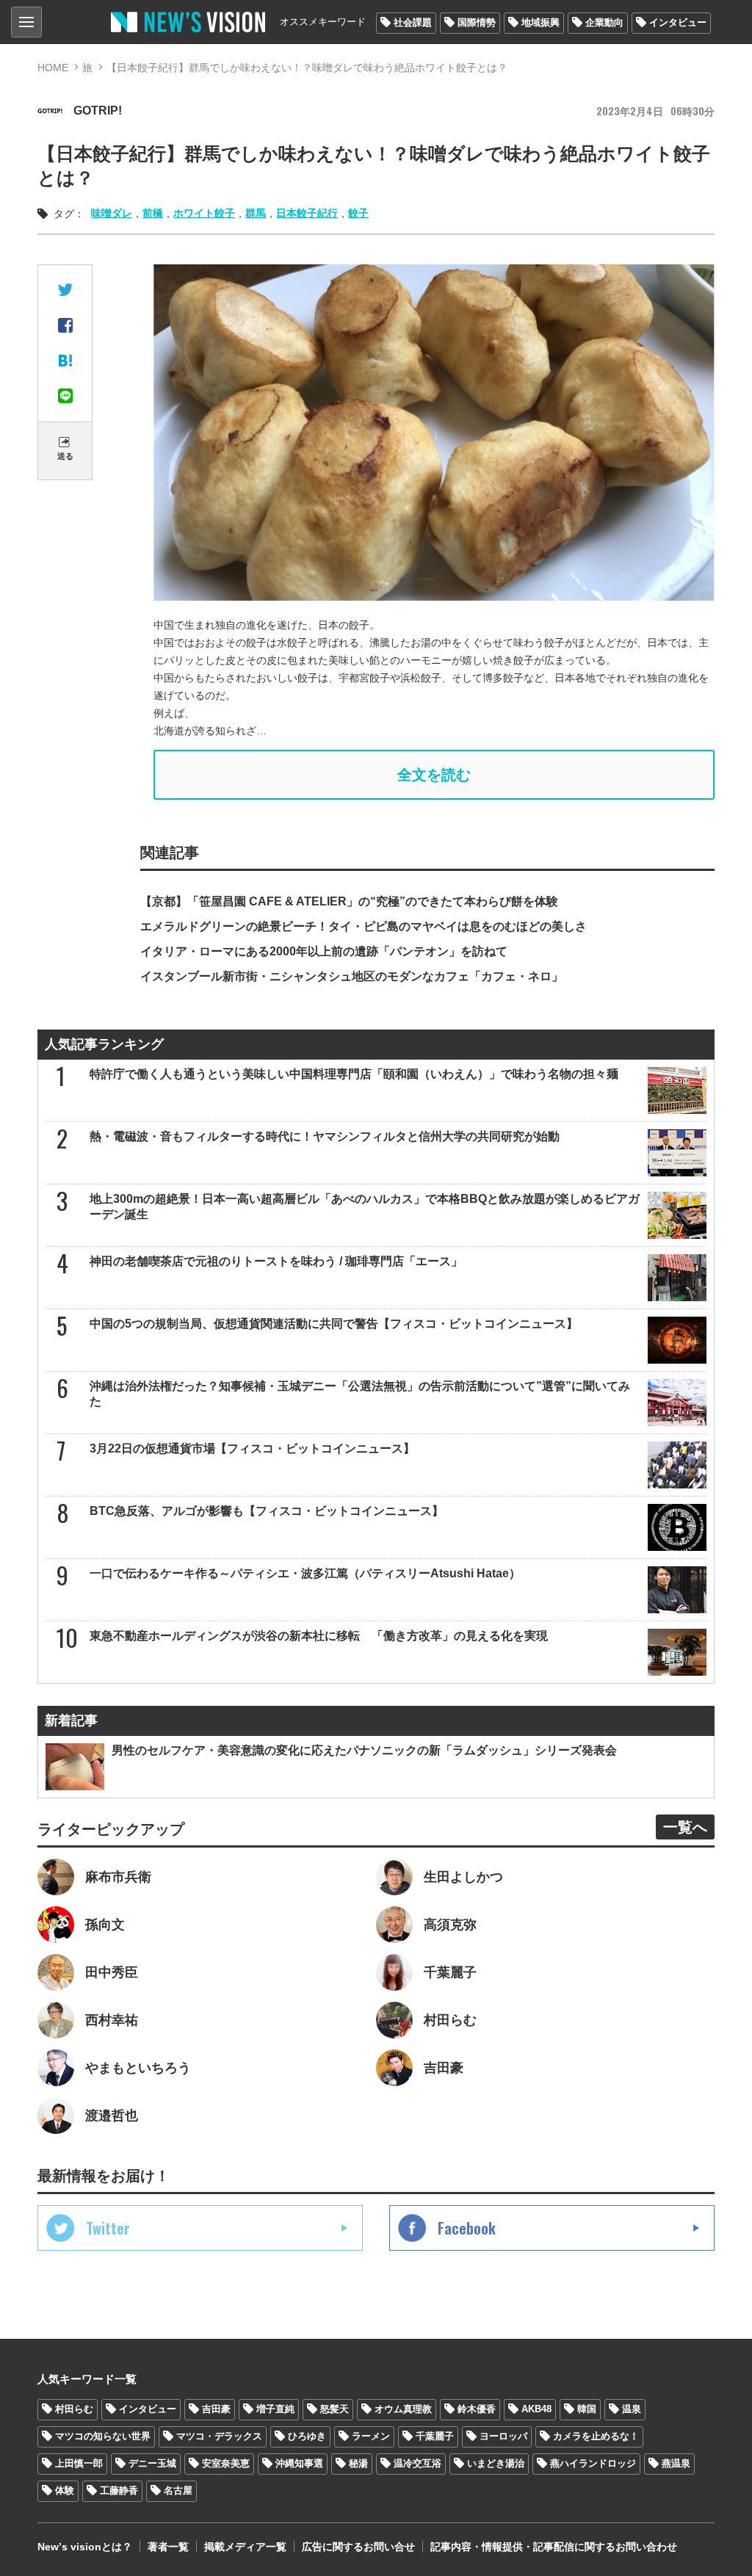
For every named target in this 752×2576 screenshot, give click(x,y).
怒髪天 (335, 2409)
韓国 (587, 2409)
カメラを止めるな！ (596, 2436)
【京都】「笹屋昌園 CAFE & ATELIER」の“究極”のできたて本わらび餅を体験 (349, 901)
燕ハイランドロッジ (593, 2463)
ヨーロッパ (503, 2436)
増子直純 (275, 2409)
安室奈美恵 (226, 2463)
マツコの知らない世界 (103, 2436)
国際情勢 (477, 22)
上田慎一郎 (79, 2463)
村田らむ (74, 2409)
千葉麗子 (435, 2436)
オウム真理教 (403, 2409)
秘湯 (358, 2463)
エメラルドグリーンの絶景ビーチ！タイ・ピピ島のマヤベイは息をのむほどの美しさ (364, 926)
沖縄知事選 (299, 2463)
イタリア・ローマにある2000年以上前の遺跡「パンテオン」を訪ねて (324, 951)
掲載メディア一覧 (245, 2547)
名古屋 (178, 2490)
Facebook (467, 2228)
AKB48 (536, 2409)
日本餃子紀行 (307, 213)
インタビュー (678, 22)
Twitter (108, 2228)
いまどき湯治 (496, 2463)
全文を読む (434, 775)
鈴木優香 (477, 2409)
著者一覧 (168, 2547)
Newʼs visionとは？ (85, 2547)
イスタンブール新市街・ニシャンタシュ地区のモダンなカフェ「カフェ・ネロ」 (352, 976)
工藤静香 (119, 2490)
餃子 (358, 213)
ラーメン (371, 2436)
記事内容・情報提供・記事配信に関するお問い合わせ (554, 2547)
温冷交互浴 (417, 2463)
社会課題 (413, 22)
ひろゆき (307, 2436)
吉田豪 (216, 2409)
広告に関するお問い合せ (358, 2547)
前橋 (153, 213)
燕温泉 (676, 2463)
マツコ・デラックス (219, 2436)
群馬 (256, 213)
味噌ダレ (112, 213)
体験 (65, 2490)
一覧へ (685, 1827)
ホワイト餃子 (204, 213)
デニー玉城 (152, 2463)
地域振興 (540, 22)
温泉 (632, 2409)
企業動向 (604, 22)
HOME (53, 68)
